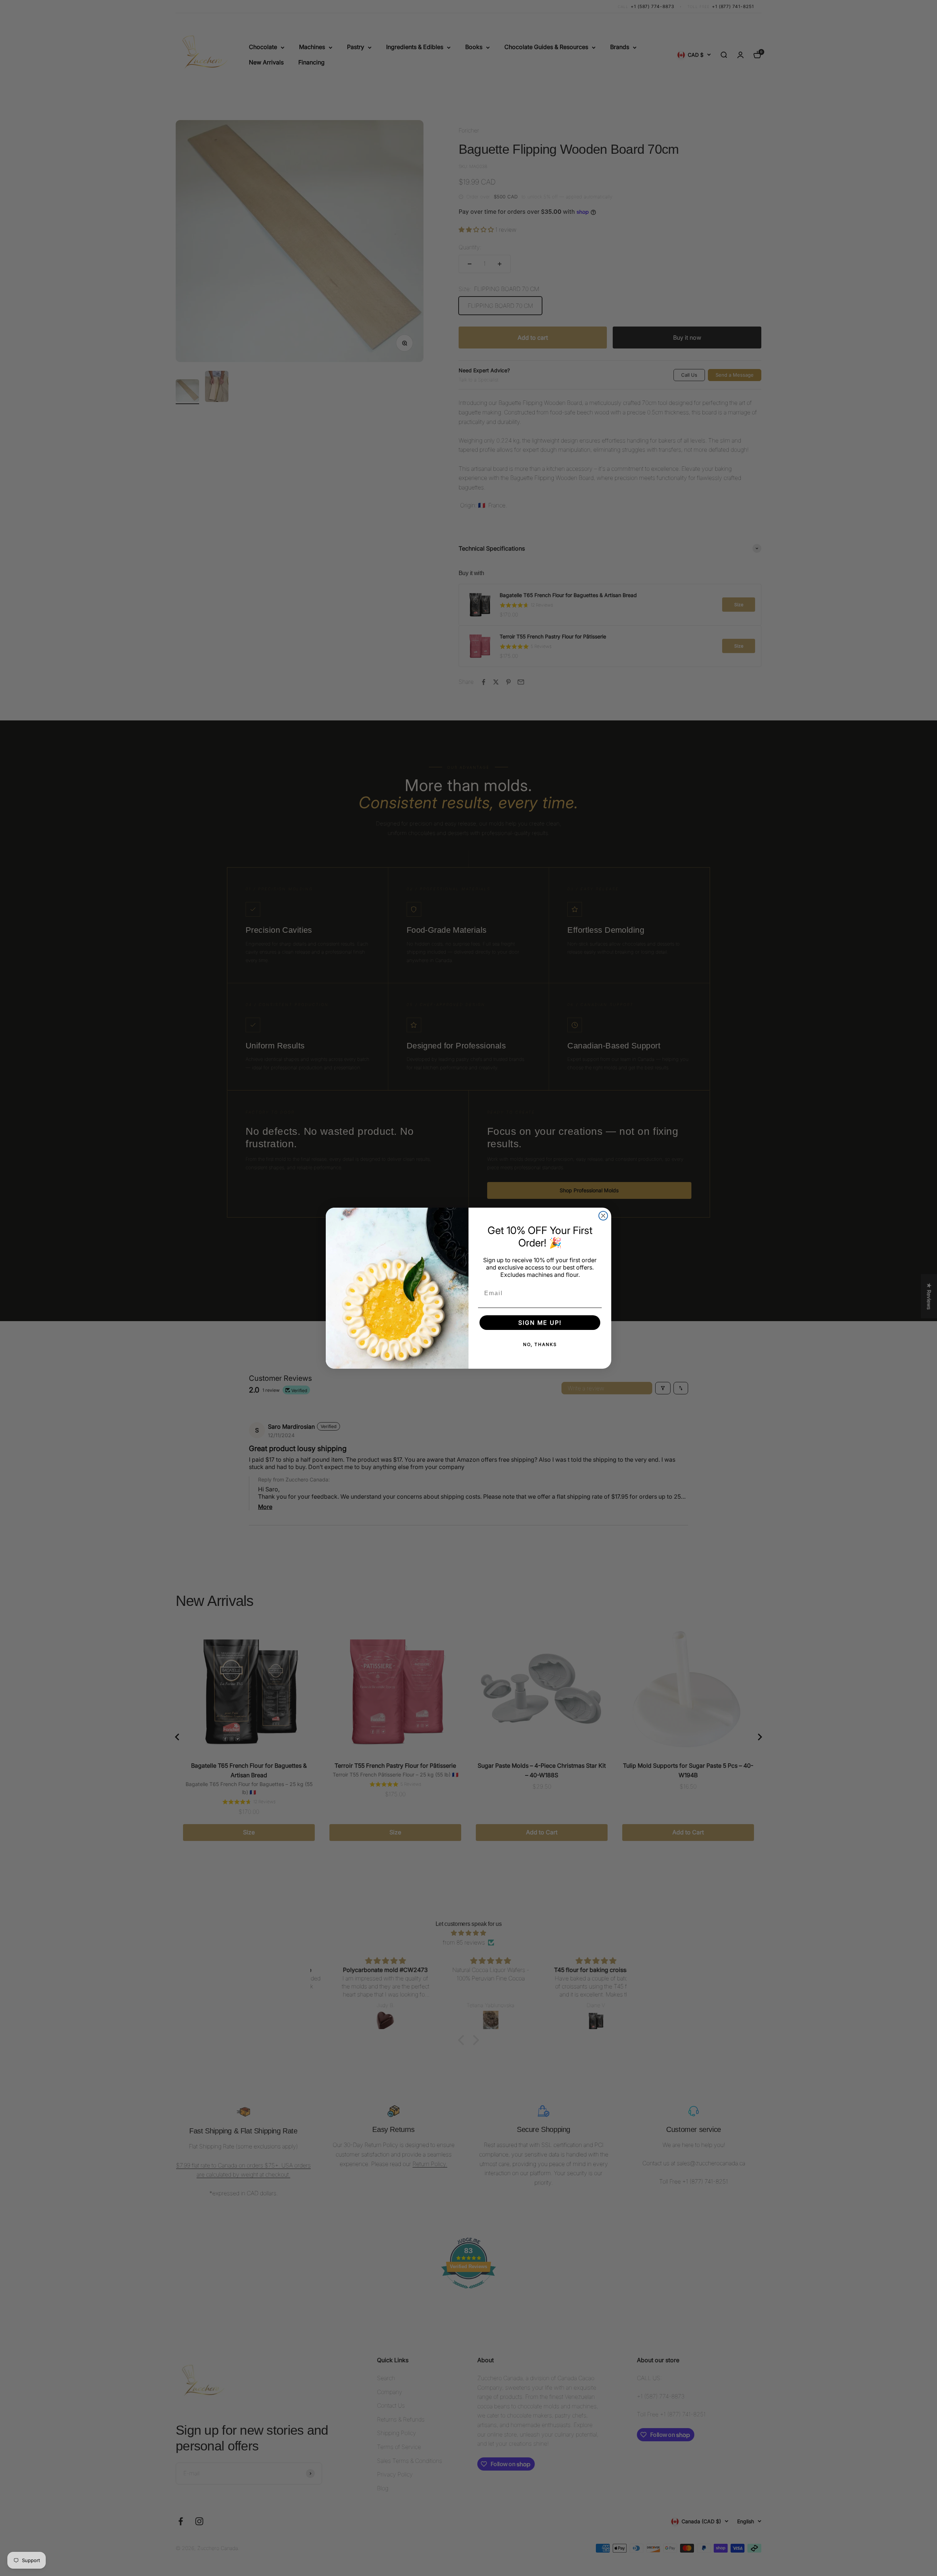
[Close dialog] (603, 1216)
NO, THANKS (540, 1344)
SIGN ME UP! (540, 1323)
